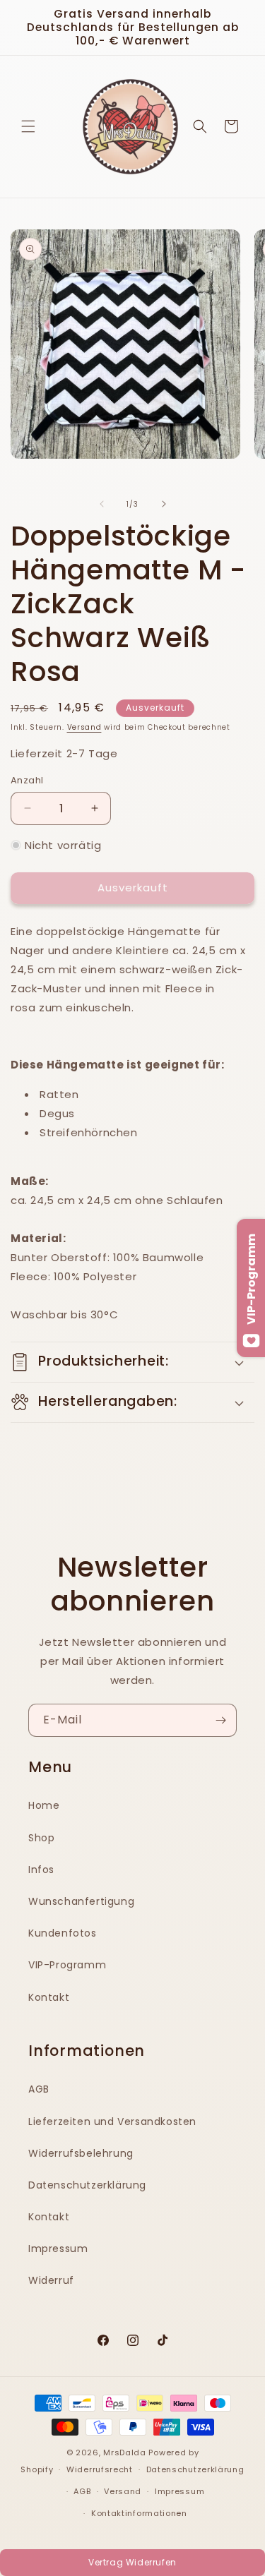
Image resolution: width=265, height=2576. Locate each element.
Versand (84, 727)
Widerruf (51, 2280)
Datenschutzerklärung (87, 2185)
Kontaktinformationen (139, 2513)
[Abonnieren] (220, 1720)
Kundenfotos (63, 1933)
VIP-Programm (67, 1965)
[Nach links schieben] (102, 504)
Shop (41, 1838)
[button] (28, 126)
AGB (39, 2089)
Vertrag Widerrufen (132, 2562)
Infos (41, 1870)
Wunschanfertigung (81, 1901)
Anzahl (27, 780)
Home (44, 1805)
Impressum (58, 2249)
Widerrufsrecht (100, 2469)
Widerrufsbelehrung (81, 2153)
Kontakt (49, 1997)
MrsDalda (125, 2452)
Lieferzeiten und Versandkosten (112, 2121)
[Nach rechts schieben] (164, 504)
